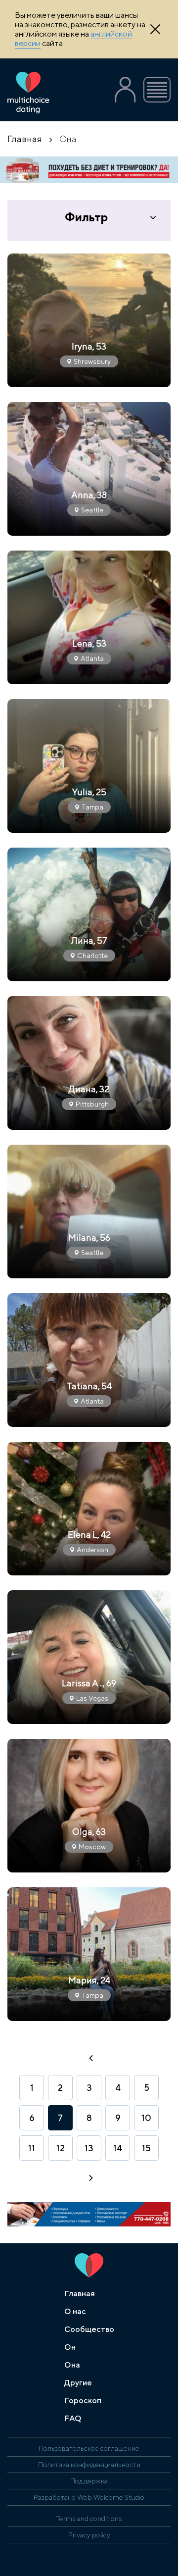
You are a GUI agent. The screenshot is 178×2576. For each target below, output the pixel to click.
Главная (25, 139)
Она (72, 2365)
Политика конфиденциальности (89, 2465)
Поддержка (89, 2481)
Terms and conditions (89, 2519)
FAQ (73, 2418)
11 (32, 2148)
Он (70, 2347)
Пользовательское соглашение (89, 2448)
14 (118, 2148)
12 (61, 2148)
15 (146, 2148)
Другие (78, 2383)
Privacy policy (89, 2535)
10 (146, 2118)
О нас (75, 2311)
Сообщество (89, 2329)
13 (89, 2148)
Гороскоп (83, 2400)
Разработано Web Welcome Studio (89, 2497)
